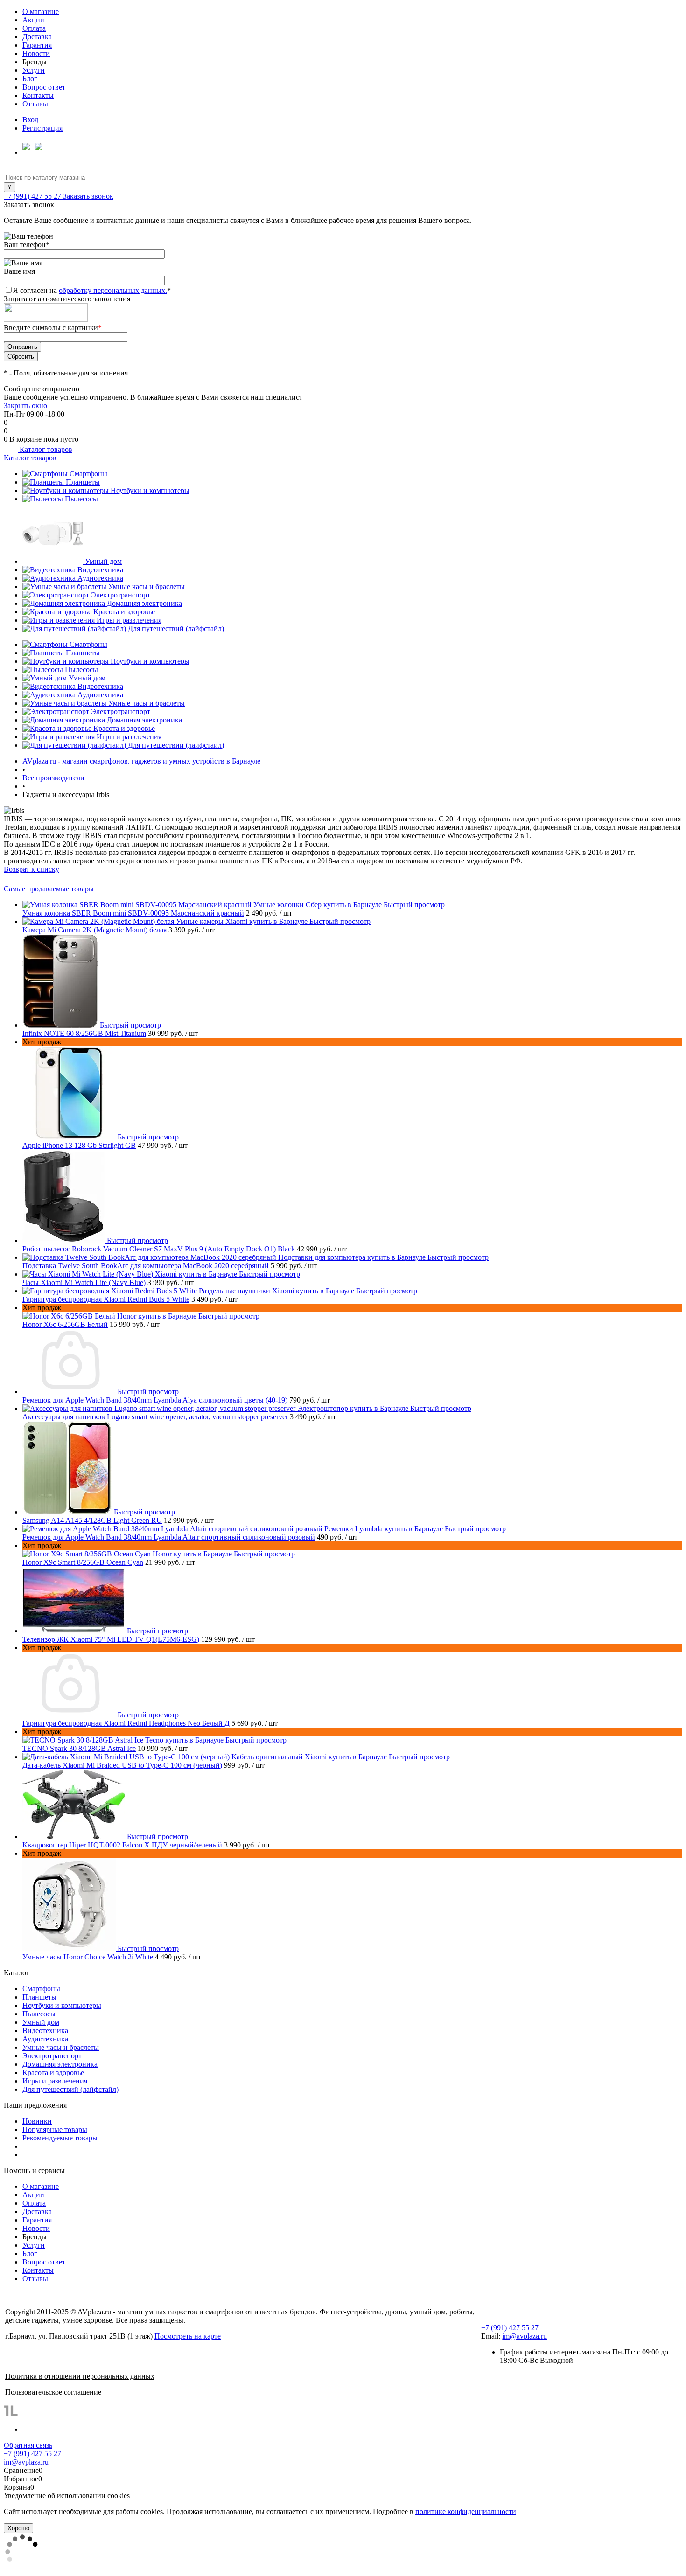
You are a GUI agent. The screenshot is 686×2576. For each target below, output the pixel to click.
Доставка (37, 37)
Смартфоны (88, 474)
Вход (30, 120)
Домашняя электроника (144, 603)
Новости (36, 53)
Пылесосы (81, 499)
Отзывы (35, 104)
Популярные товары (55, 2129)
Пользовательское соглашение (53, 2392)
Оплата (34, 28)
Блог (30, 79)
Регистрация (42, 128)
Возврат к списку (31, 869)
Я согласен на (92, 290)
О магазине (41, 11)
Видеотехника (100, 570)
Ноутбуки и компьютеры (150, 490)
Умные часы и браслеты (147, 587)
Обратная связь (28, 2445)
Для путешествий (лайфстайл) (176, 628)
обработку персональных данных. (113, 290)
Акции (33, 20)
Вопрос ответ (44, 87)
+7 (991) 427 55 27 (33, 196)
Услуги (34, 70)
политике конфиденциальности (466, 2511)
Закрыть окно (25, 406)
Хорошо (18, 2528)
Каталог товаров (45, 449)
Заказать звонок (88, 196)
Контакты (38, 95)
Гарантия (37, 45)
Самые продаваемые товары (49, 889)
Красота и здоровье (124, 612)
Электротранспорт (121, 595)
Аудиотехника (100, 578)
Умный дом (103, 561)
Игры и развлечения (129, 620)
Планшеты (83, 482)
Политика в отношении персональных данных (80, 2376)
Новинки (37, 2121)
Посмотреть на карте (188, 2336)
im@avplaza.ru (525, 2336)
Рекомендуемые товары (60, 2138)
